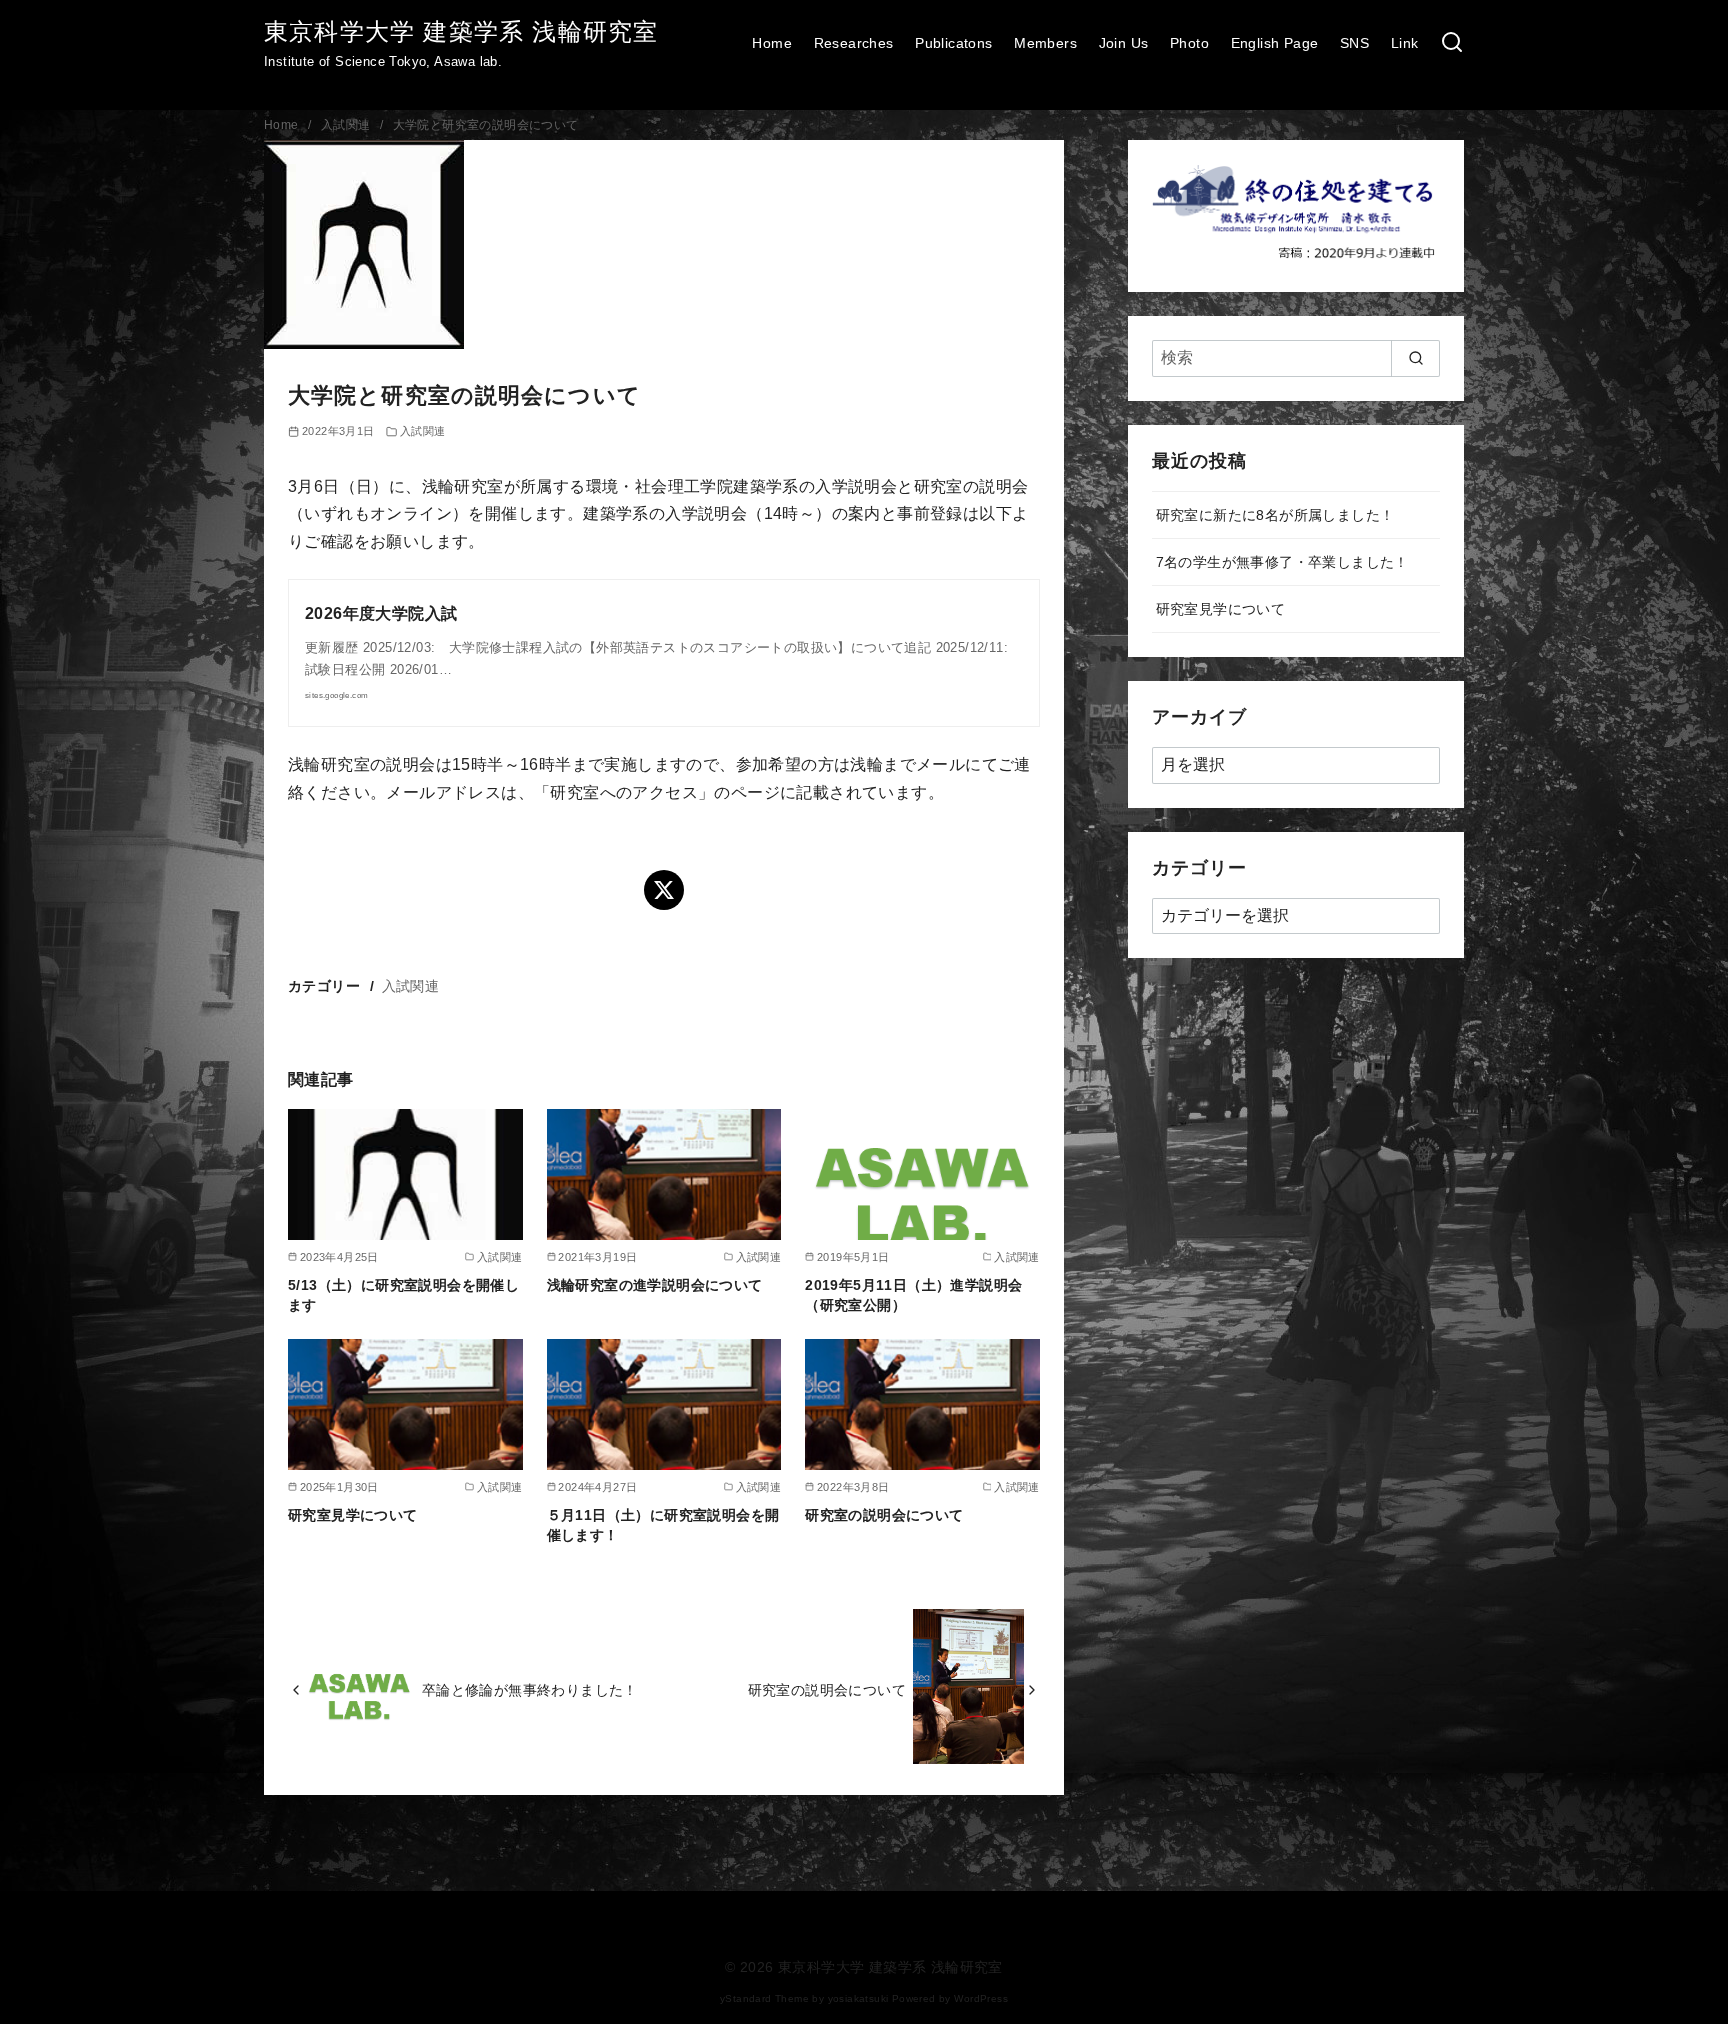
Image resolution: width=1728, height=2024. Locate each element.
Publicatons (953, 43)
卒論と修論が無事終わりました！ (530, 1690)
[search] (1415, 358)
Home (772, 43)
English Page (1275, 43)
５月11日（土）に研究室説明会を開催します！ (663, 1525)
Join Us (1124, 43)
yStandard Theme (764, 1998)
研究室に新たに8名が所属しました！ (1275, 515)
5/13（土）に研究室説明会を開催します (403, 1295)
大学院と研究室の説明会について (486, 125)
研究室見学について (353, 1515)
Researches (854, 43)
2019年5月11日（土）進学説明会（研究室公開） (913, 1295)
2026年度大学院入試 (381, 613)
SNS (1354, 43)
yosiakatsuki (858, 1998)
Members (1045, 43)
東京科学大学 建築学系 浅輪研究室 (461, 31)
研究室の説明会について (884, 1515)
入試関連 (347, 125)
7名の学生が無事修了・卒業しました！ (1282, 562)
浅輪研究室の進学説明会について (655, 1285)
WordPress (981, 1998)
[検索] (1452, 43)
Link (1405, 43)
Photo (1189, 43)
